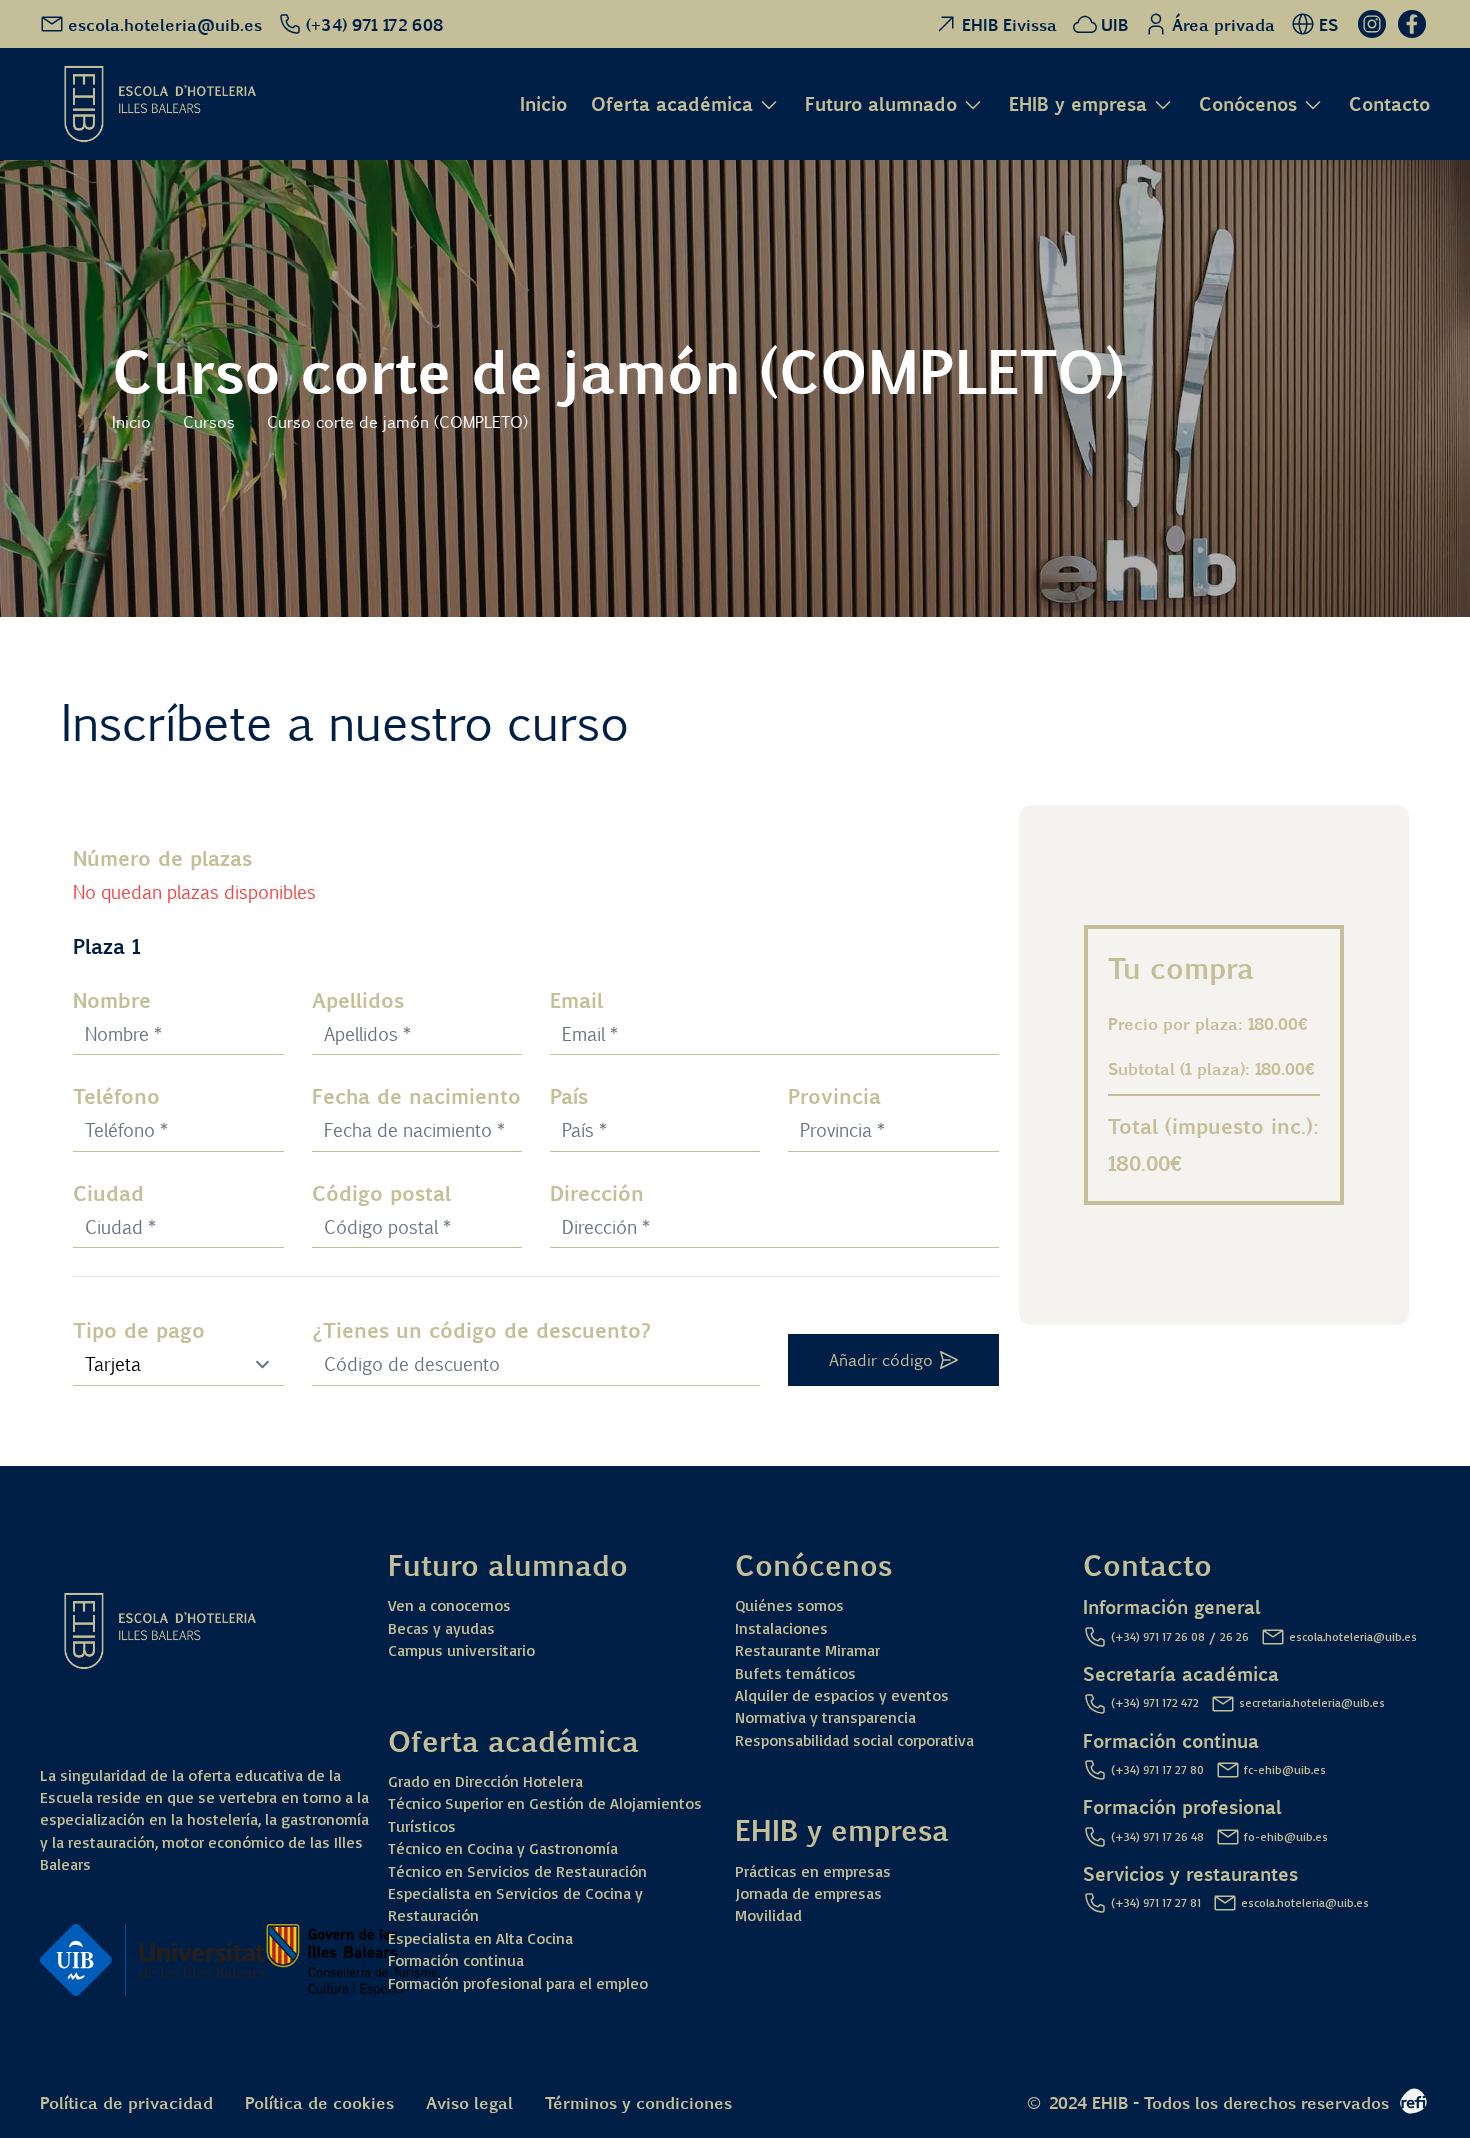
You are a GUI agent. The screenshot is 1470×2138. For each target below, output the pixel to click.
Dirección (597, 1192)
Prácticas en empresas (813, 1871)
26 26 (1234, 1636)
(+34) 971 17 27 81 (1156, 1902)
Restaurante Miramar (807, 1650)
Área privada (1223, 23)
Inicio (543, 103)
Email (576, 999)
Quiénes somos (789, 1605)
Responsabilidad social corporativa (854, 1740)
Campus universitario (461, 1650)
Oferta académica (672, 104)
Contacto (1389, 103)
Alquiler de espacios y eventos (842, 1695)
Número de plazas (162, 857)
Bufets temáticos (795, 1673)
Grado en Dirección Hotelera (485, 1781)
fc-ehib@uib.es (1285, 1769)
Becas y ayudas (441, 1628)
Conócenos (1248, 104)
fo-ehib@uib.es (1286, 1836)
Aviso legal (469, 2101)
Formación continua (456, 1960)
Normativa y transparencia (825, 1717)
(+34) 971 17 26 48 (1157, 1836)
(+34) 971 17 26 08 (1158, 1636)
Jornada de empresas (808, 1893)
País (569, 1095)
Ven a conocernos (449, 1605)
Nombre (112, 999)
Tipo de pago (139, 1329)
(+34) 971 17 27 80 (1157, 1769)
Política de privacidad (126, 2101)
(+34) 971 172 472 (1155, 1702)
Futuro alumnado (881, 104)
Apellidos (358, 999)
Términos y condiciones (638, 2101)
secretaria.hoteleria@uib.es (1312, 1702)
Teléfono (116, 1095)
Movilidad (768, 1915)
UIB (1114, 23)
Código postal (381, 1192)
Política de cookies (319, 2101)
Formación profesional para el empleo (518, 1983)
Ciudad (108, 1192)
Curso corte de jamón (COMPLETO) (397, 421)
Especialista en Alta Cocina (480, 1938)
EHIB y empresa (1078, 104)
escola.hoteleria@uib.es (1353, 1636)
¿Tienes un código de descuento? (481, 1330)
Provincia (834, 1095)
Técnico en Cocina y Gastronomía (503, 1848)
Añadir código (881, 1359)
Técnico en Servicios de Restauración (517, 1871)
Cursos (209, 421)
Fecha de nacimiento (416, 1095)
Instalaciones (781, 1628)
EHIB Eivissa (1009, 23)
